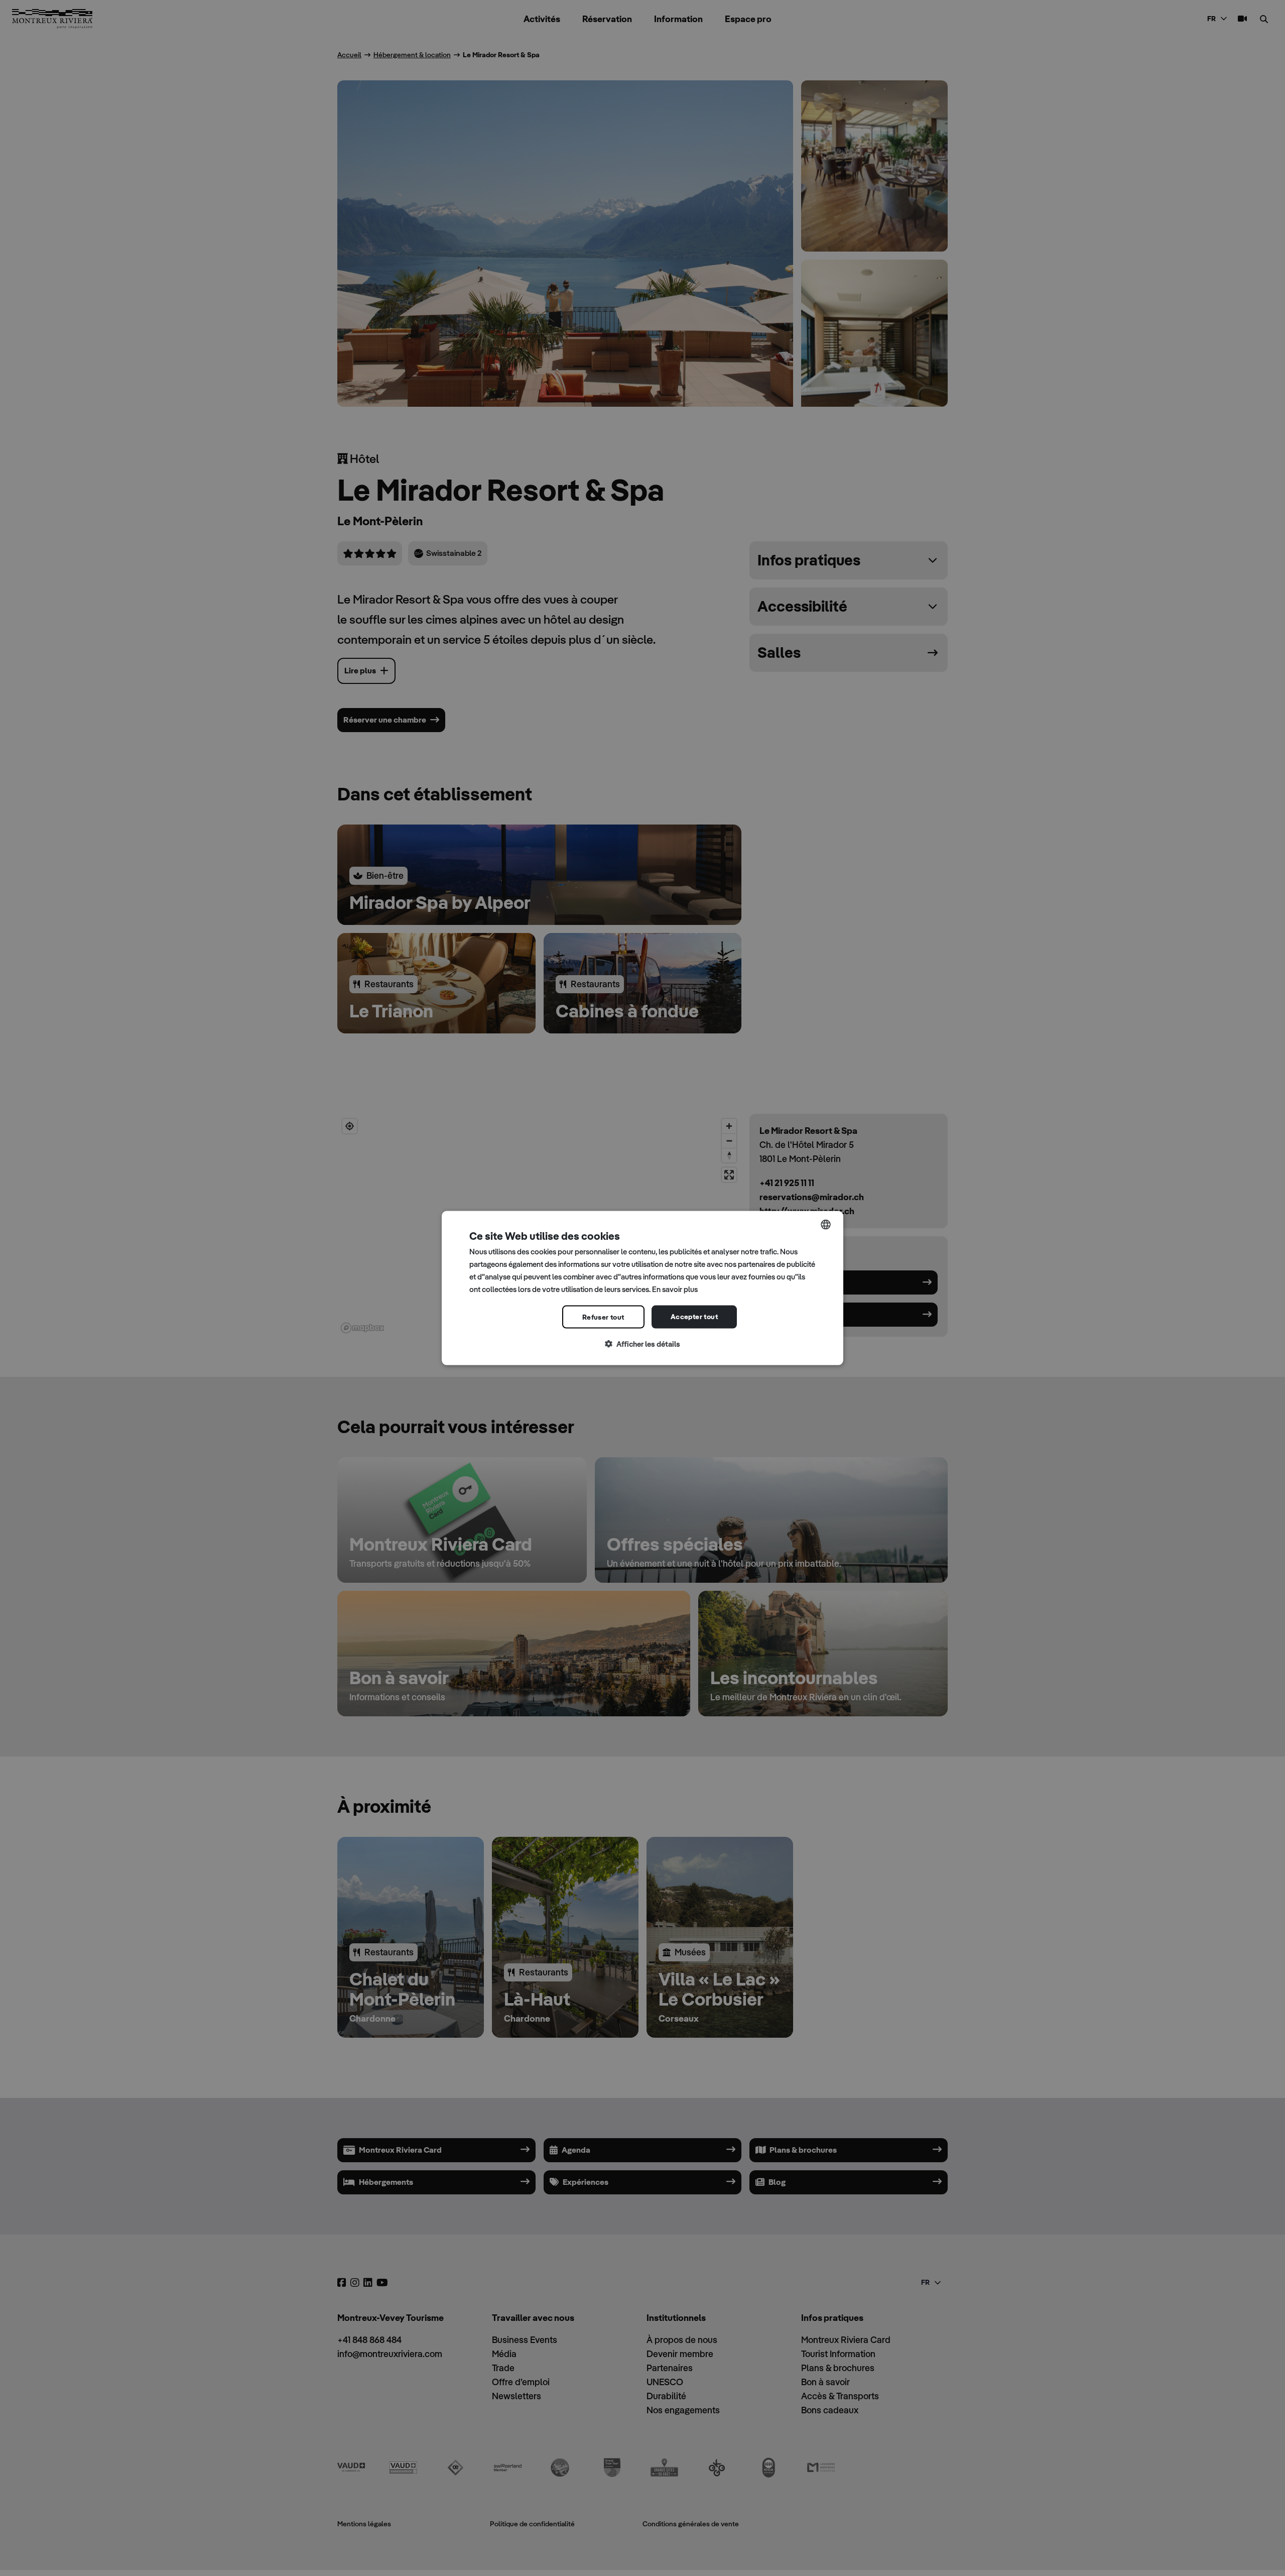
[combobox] (826, 1225)
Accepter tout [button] (694, 1317)
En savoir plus (675, 1289)
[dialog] (642, 1288)
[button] (642, 1344)
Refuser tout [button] (603, 1317)
